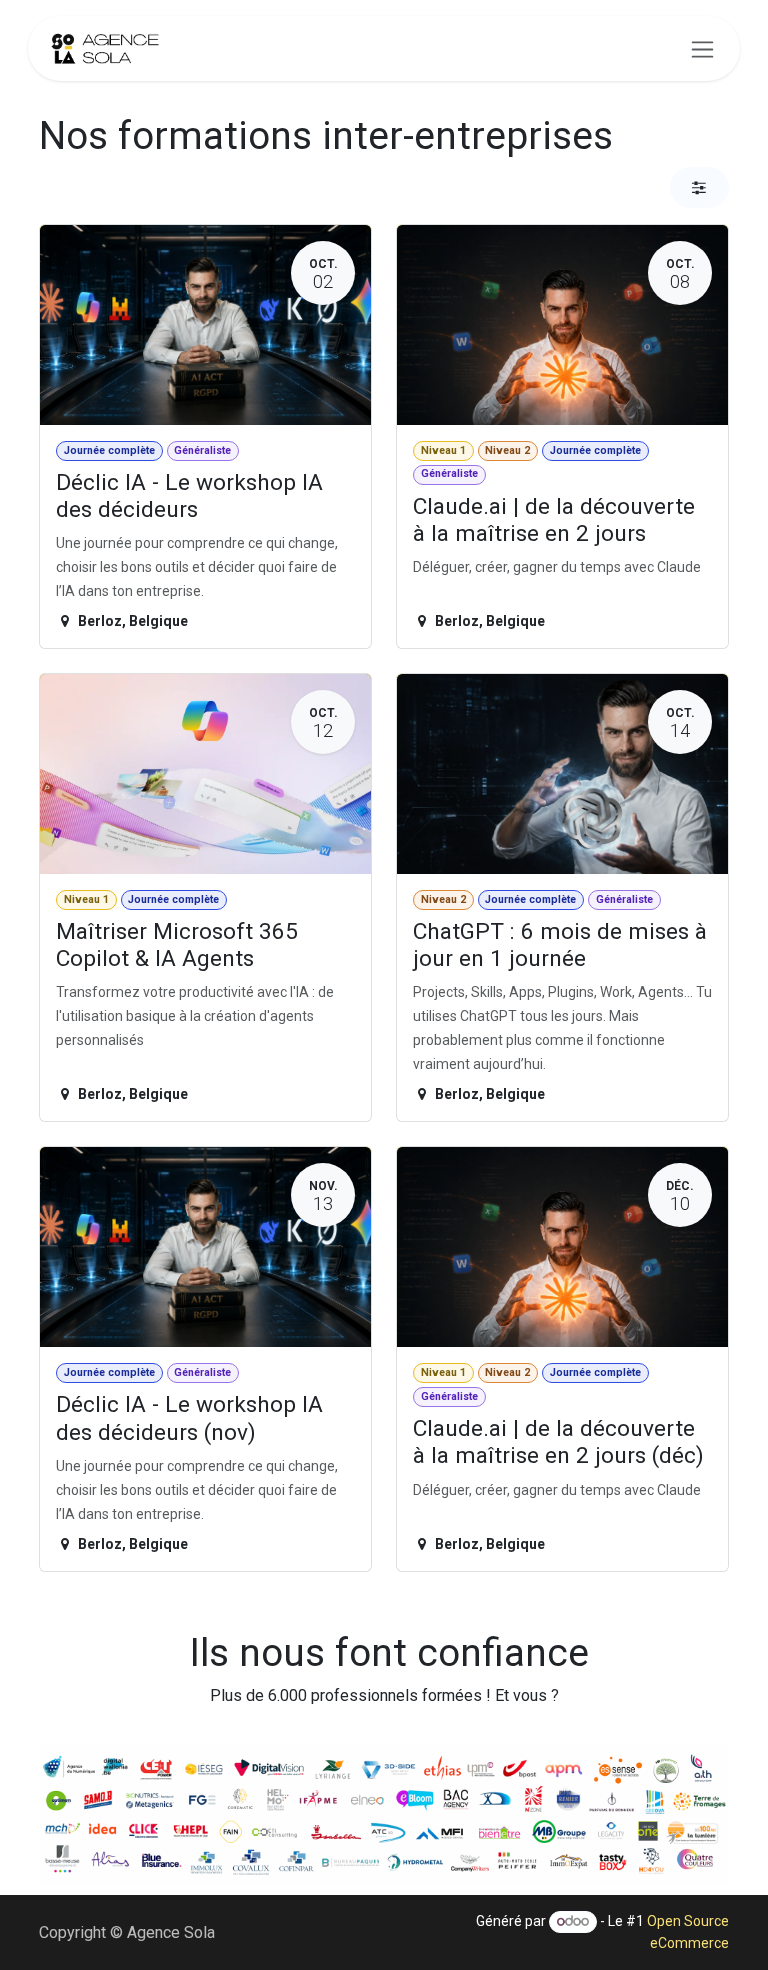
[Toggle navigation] (702, 48)
